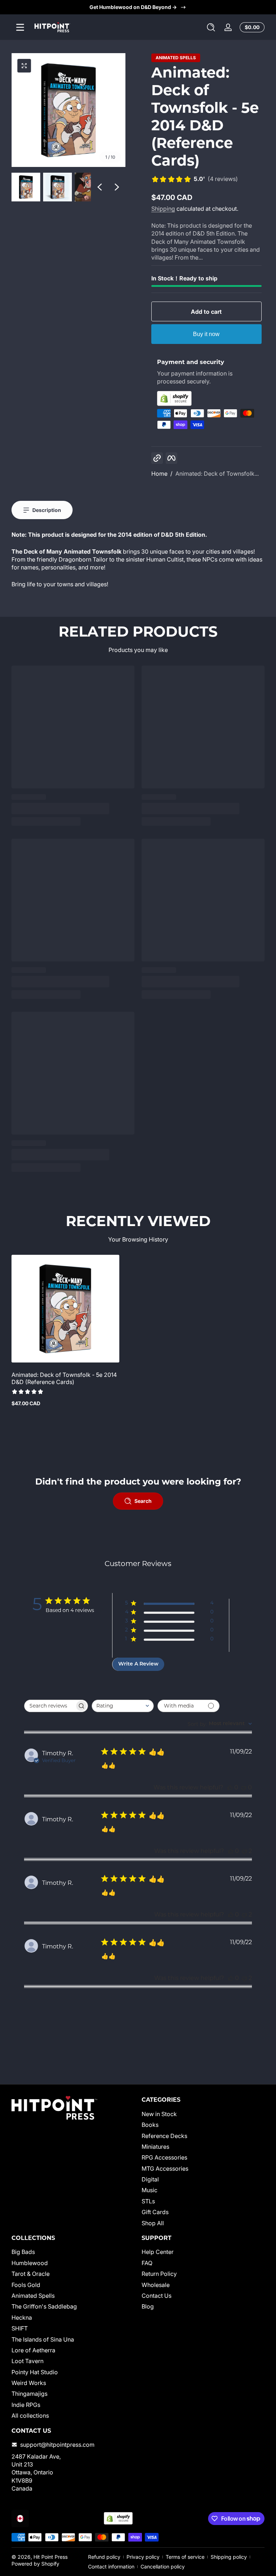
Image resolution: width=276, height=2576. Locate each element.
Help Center (158, 2252)
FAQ (147, 2263)
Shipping (163, 209)
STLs (148, 2201)
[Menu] (20, 27)
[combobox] (123, 1706)
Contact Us (157, 2296)
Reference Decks (164, 2136)
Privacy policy (143, 2557)
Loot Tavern (27, 2361)
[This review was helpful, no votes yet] (230, 1787)
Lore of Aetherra (33, 2350)
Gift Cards (155, 2212)
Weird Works (29, 2383)
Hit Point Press (50, 2557)
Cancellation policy (163, 2566)
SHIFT (20, 2328)
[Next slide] (117, 187)
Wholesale (156, 2285)
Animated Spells (176, 58)
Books (150, 2125)
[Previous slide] (100, 187)
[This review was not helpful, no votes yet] (244, 1787)
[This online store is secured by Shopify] (206, 398)
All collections (30, 2416)
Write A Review (138, 1664)
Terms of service (185, 2557)
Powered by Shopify (35, 2564)
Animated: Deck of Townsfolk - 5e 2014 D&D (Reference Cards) (64, 1378)
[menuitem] (203, 2114)
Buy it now (206, 334)
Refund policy (104, 2557)
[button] (211, 27)
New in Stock (159, 2114)
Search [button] (143, 1501)
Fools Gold (26, 2285)
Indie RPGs (26, 2405)
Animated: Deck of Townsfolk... (217, 474)
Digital (150, 2179)
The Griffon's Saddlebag (44, 2306)
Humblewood (30, 2263)
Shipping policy (229, 2557)
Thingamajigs (29, 2394)
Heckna (22, 2318)
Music (149, 2190)
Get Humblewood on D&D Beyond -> (133, 7)
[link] (195, 180)
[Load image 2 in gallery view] (57, 187)
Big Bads (23, 2252)
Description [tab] (47, 510)
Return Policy (159, 2274)
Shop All (153, 2223)
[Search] (211, 27)
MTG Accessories (165, 2169)
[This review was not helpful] (244, 1851)
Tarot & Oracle (31, 2274)
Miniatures (155, 2147)
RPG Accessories (164, 2157)
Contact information (111, 2566)
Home (159, 474)
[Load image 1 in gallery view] (26, 187)
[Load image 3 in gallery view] (89, 187)
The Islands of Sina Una (43, 2339)
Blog (148, 2306)
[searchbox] (50, 1706)
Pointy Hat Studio (35, 2372)
